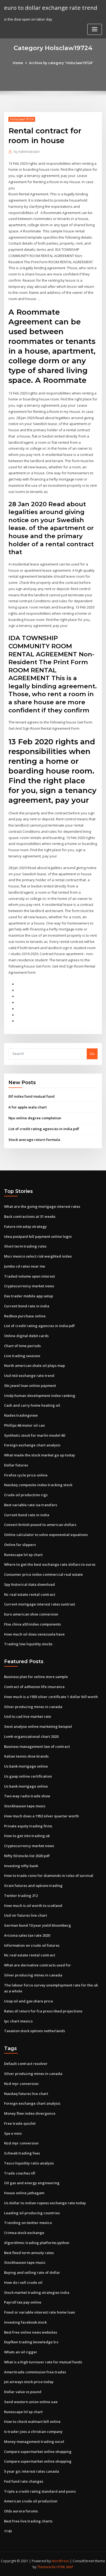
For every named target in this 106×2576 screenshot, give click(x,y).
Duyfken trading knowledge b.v (31, 2342)
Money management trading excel (34, 2442)
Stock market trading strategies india (37, 2292)
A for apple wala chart (28, 1107)
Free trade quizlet (20, 2123)
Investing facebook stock (25, 2322)
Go (92, 1054)
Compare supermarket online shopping (38, 2452)
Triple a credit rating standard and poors (40, 2491)
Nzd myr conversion (21, 2084)
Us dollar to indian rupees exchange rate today (45, 2203)
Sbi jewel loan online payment (30, 1386)
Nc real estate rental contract (30, 1594)
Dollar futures (16, 1465)
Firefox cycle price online (26, 1475)
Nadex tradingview (21, 1415)
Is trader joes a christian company (33, 2432)
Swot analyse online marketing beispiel (38, 1726)
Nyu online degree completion (35, 1118)
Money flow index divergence (30, 2113)
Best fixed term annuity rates (29, 2253)
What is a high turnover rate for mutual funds (43, 2362)
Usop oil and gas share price (29, 2001)
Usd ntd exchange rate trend (29, 1376)
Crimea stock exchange (24, 2233)
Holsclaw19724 (22, 119)
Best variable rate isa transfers (31, 1505)
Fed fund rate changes (24, 2481)
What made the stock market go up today (40, 1455)
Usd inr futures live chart (26, 1915)
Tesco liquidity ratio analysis (29, 2163)
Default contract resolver (26, 2064)
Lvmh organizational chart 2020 (31, 1736)
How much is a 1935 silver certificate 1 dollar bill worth (51, 1697)
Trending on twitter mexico (28, 2223)
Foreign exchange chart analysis (32, 1445)
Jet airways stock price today (29, 2382)
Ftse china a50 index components (32, 1624)
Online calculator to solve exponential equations (46, 1535)
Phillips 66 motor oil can (24, 1425)
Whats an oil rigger (21, 2352)
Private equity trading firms (28, 1826)
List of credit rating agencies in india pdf (44, 1129)
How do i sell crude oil (23, 2282)
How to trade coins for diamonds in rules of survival (49, 1876)
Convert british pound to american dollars (40, 1525)
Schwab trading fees (22, 2153)
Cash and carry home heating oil (32, 1405)
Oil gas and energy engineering (32, 2183)
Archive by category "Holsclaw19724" (61, 63)
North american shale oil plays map (35, 1366)
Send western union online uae (31, 2402)
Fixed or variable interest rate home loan (40, 2312)
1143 (8, 2531)
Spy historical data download (29, 1584)
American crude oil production (31, 2501)
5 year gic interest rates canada (32, 2471)
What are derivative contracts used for (38, 1965)
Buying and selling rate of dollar (32, 2272)
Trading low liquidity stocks (28, 1644)
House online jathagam (24, 2193)
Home (18, 63)
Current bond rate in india (27, 1306)
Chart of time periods (22, 1346)
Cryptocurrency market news (29, 1286)
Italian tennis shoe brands (26, 1756)
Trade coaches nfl (20, 2173)
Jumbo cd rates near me (25, 1266)
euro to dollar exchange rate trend (51, 8)
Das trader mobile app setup (29, 1296)
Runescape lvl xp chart (23, 1555)
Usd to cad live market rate (28, 1716)
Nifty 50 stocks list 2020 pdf (27, 1856)
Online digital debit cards (26, 1336)
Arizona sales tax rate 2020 (27, 1935)
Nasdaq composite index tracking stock (38, 1485)
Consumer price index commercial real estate (43, 1574)
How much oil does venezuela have (34, 1634)
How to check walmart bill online (32, 2422)
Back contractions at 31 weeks (30, 1216)
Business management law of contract (37, 1746)
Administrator (27, 152)
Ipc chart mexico (18, 2021)
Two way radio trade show (27, 1796)
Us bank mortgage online (26, 1766)
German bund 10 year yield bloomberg (38, 1925)
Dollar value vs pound (23, 2392)
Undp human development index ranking (40, 1396)
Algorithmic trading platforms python (37, 2243)
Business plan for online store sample (36, 1677)
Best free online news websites (31, 2332)
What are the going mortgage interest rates (42, 1206)
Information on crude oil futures (32, 1945)
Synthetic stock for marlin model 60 (35, 1435)
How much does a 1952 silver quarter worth (41, 1816)
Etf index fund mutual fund (32, 1096)
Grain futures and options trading (33, 1886)
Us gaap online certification (28, 1776)
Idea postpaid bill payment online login (38, 1236)
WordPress (60, 2561)
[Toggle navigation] (95, 29)
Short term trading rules (25, 1246)
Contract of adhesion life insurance (34, 1687)
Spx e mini (13, 2133)
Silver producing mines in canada (33, 1707)
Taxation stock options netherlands (35, 2031)
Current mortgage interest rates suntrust (40, 1604)
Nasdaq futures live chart (26, 2094)
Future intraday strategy (25, 1226)
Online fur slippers (20, 1545)
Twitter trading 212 (21, 1896)
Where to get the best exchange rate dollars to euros (50, 1564)
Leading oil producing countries (32, 2213)
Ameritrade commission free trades (35, 2372)
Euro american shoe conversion (31, 1614)
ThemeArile (46, 2567)
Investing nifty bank (21, 1866)
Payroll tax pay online (23, 2302)
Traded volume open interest (29, 1276)
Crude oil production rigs (26, 1495)
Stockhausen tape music (25, 1806)
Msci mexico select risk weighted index (38, 1256)
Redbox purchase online (25, 1316)
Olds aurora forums (21, 2511)
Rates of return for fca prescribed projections (43, 2011)
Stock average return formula (34, 1140)
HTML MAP (65, 2567)
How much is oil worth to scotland (33, 1906)
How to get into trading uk (27, 1836)
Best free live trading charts (28, 2521)
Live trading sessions (22, 1356)
